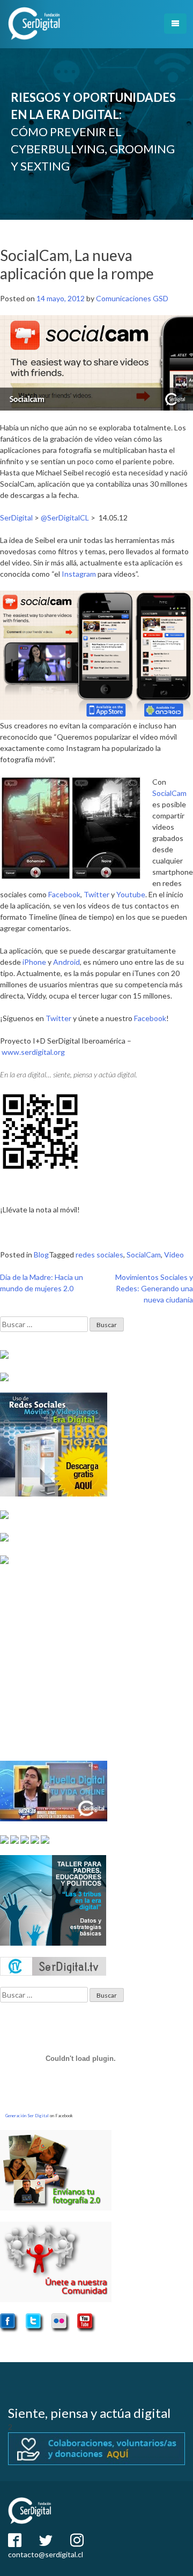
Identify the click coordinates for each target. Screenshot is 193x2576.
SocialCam (169, 793)
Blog (41, 1255)
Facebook (64, 894)
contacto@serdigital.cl (46, 2554)
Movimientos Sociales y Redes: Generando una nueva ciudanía (154, 1288)
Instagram (80, 574)
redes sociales (99, 1255)
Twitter (97, 894)
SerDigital (16, 518)
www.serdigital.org (33, 1052)
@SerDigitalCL (65, 518)
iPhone (34, 962)
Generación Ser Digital (27, 2116)
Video (174, 1255)
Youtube (131, 894)
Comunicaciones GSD (132, 298)
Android (66, 962)
